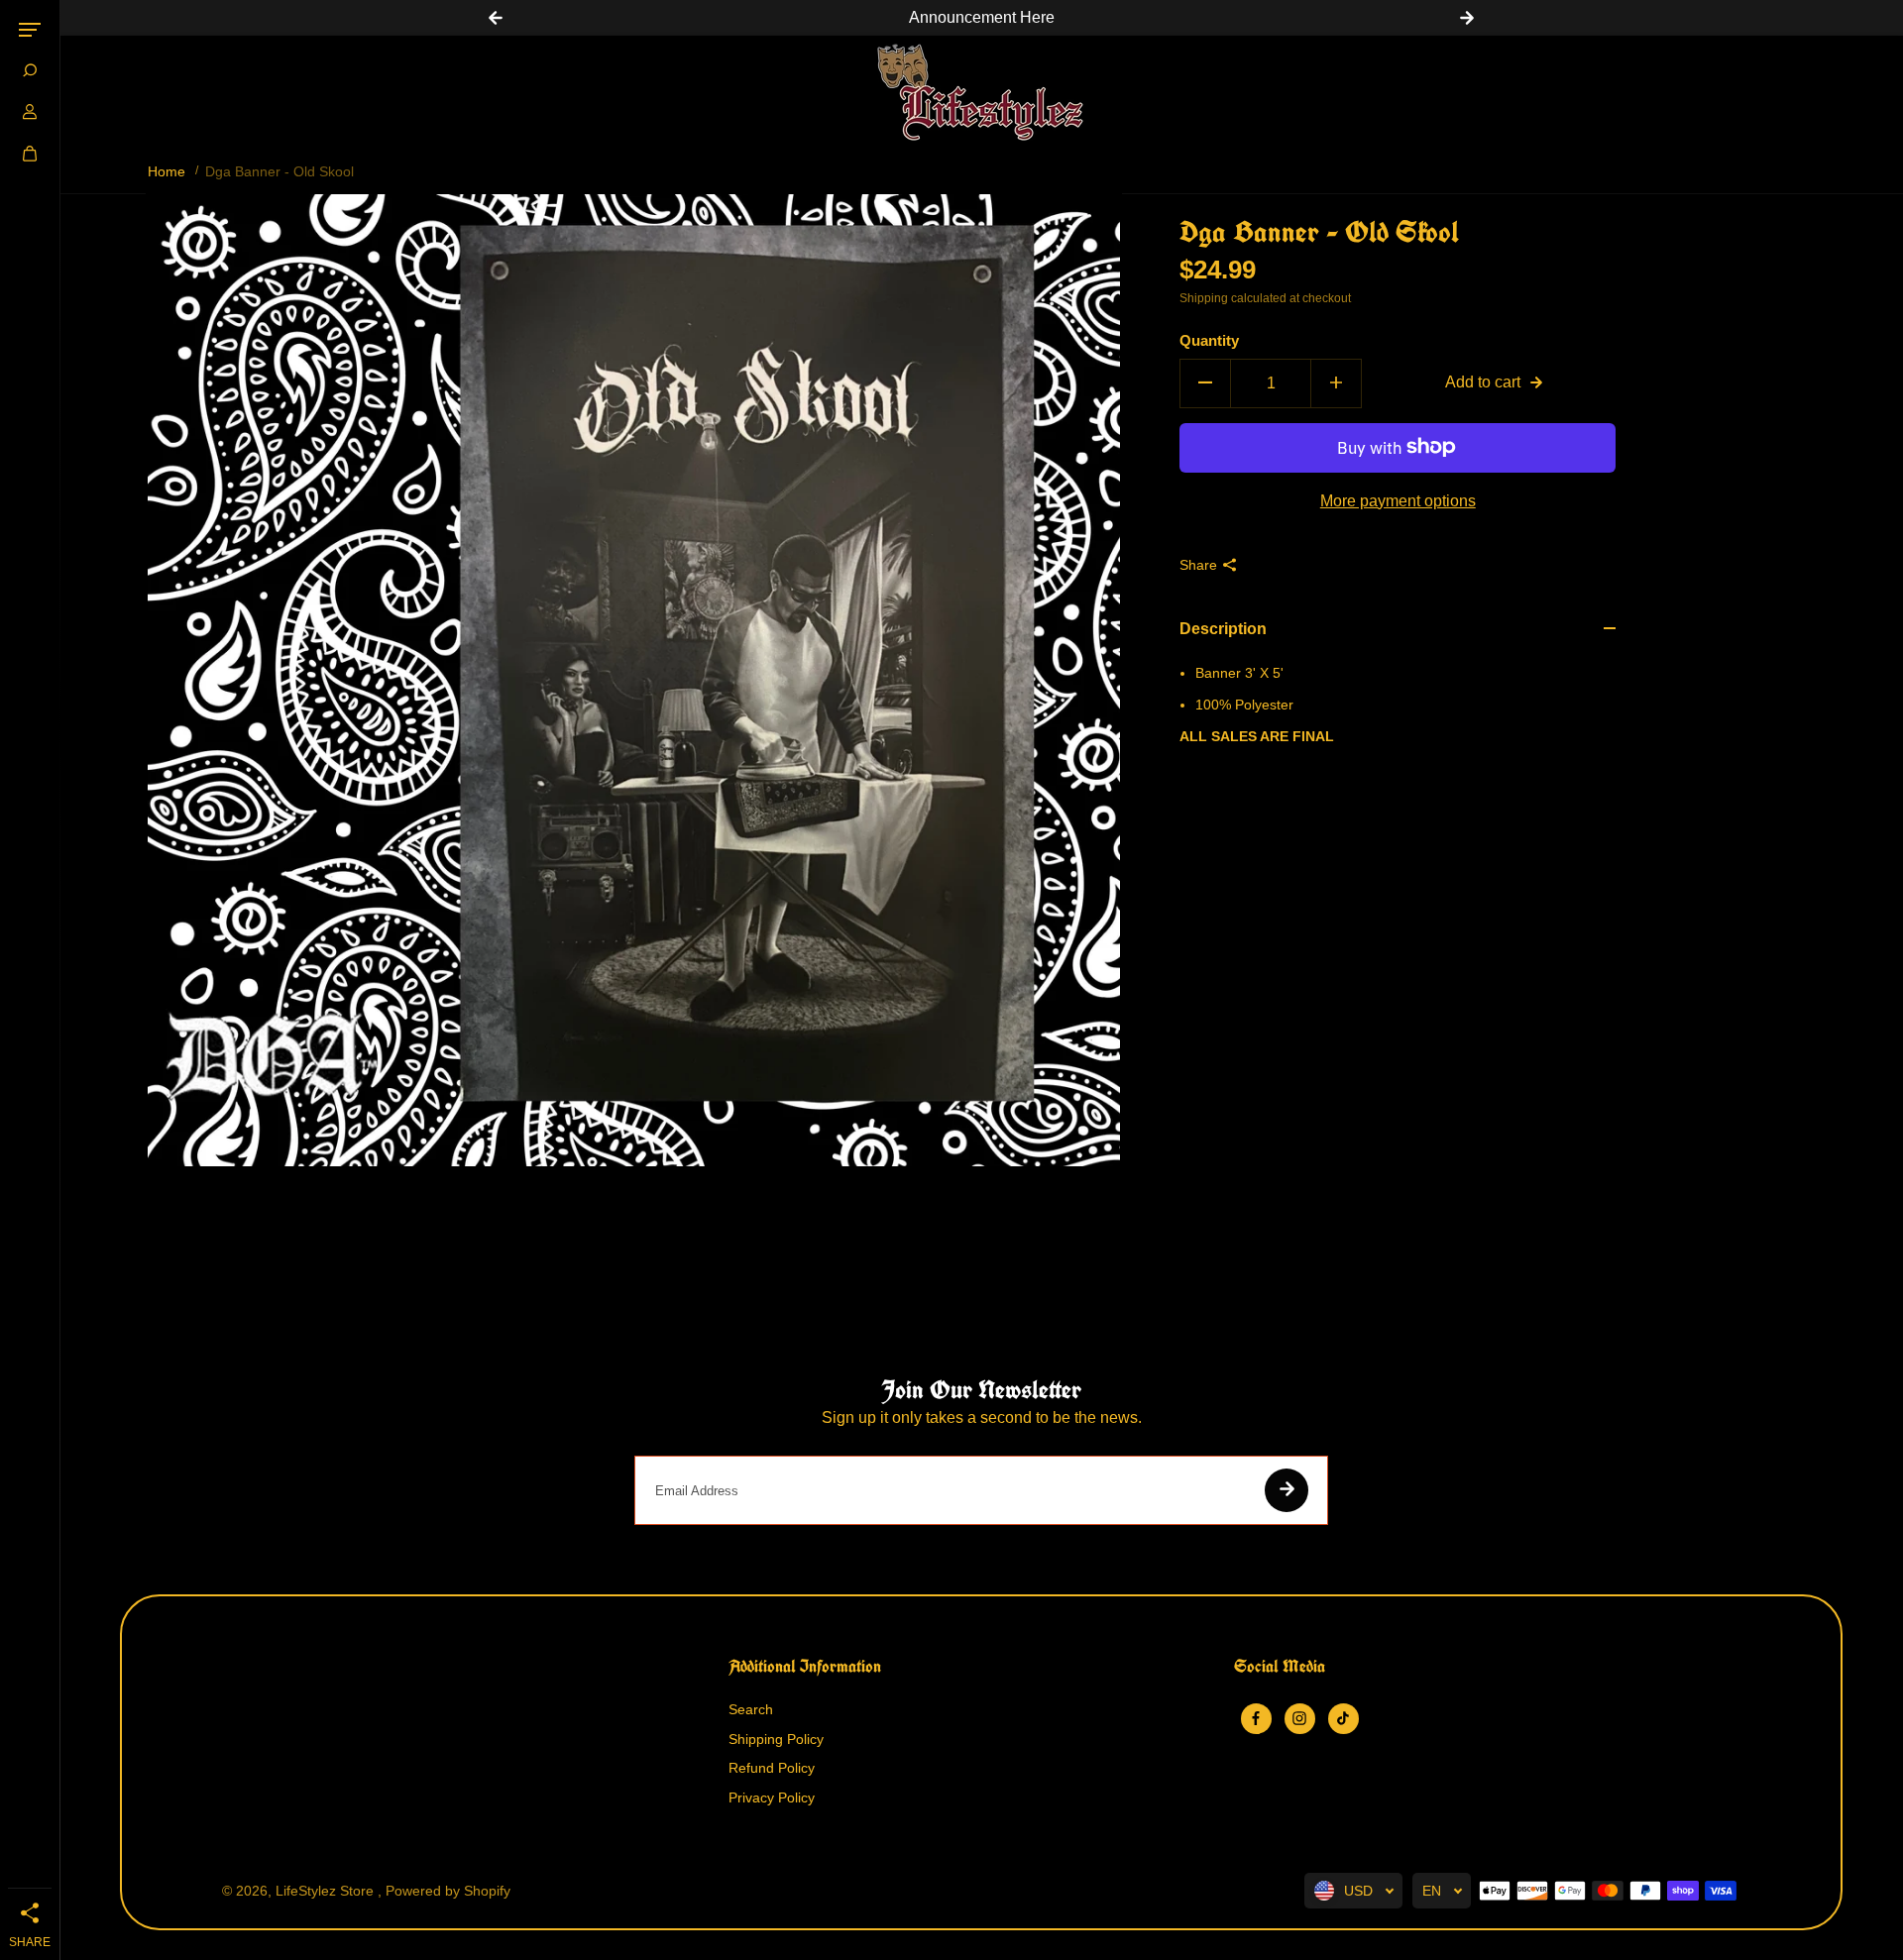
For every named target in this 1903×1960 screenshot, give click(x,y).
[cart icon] (30, 154)
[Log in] (30, 112)
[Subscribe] (1287, 1490)
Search (751, 1709)
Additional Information (805, 1667)
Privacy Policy (772, 1797)
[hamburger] (30, 30)
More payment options (1398, 500)
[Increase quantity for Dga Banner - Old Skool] (1336, 382)
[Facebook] (1256, 1718)
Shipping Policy (776, 1739)
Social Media (1280, 1667)
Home (167, 171)
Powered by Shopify (448, 1891)
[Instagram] (1299, 1718)
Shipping (1204, 298)
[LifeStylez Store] (981, 92)
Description (1223, 629)
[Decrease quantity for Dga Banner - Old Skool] (1205, 382)
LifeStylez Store (327, 1891)
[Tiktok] (1343, 1718)
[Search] (30, 70)
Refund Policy (772, 1768)
